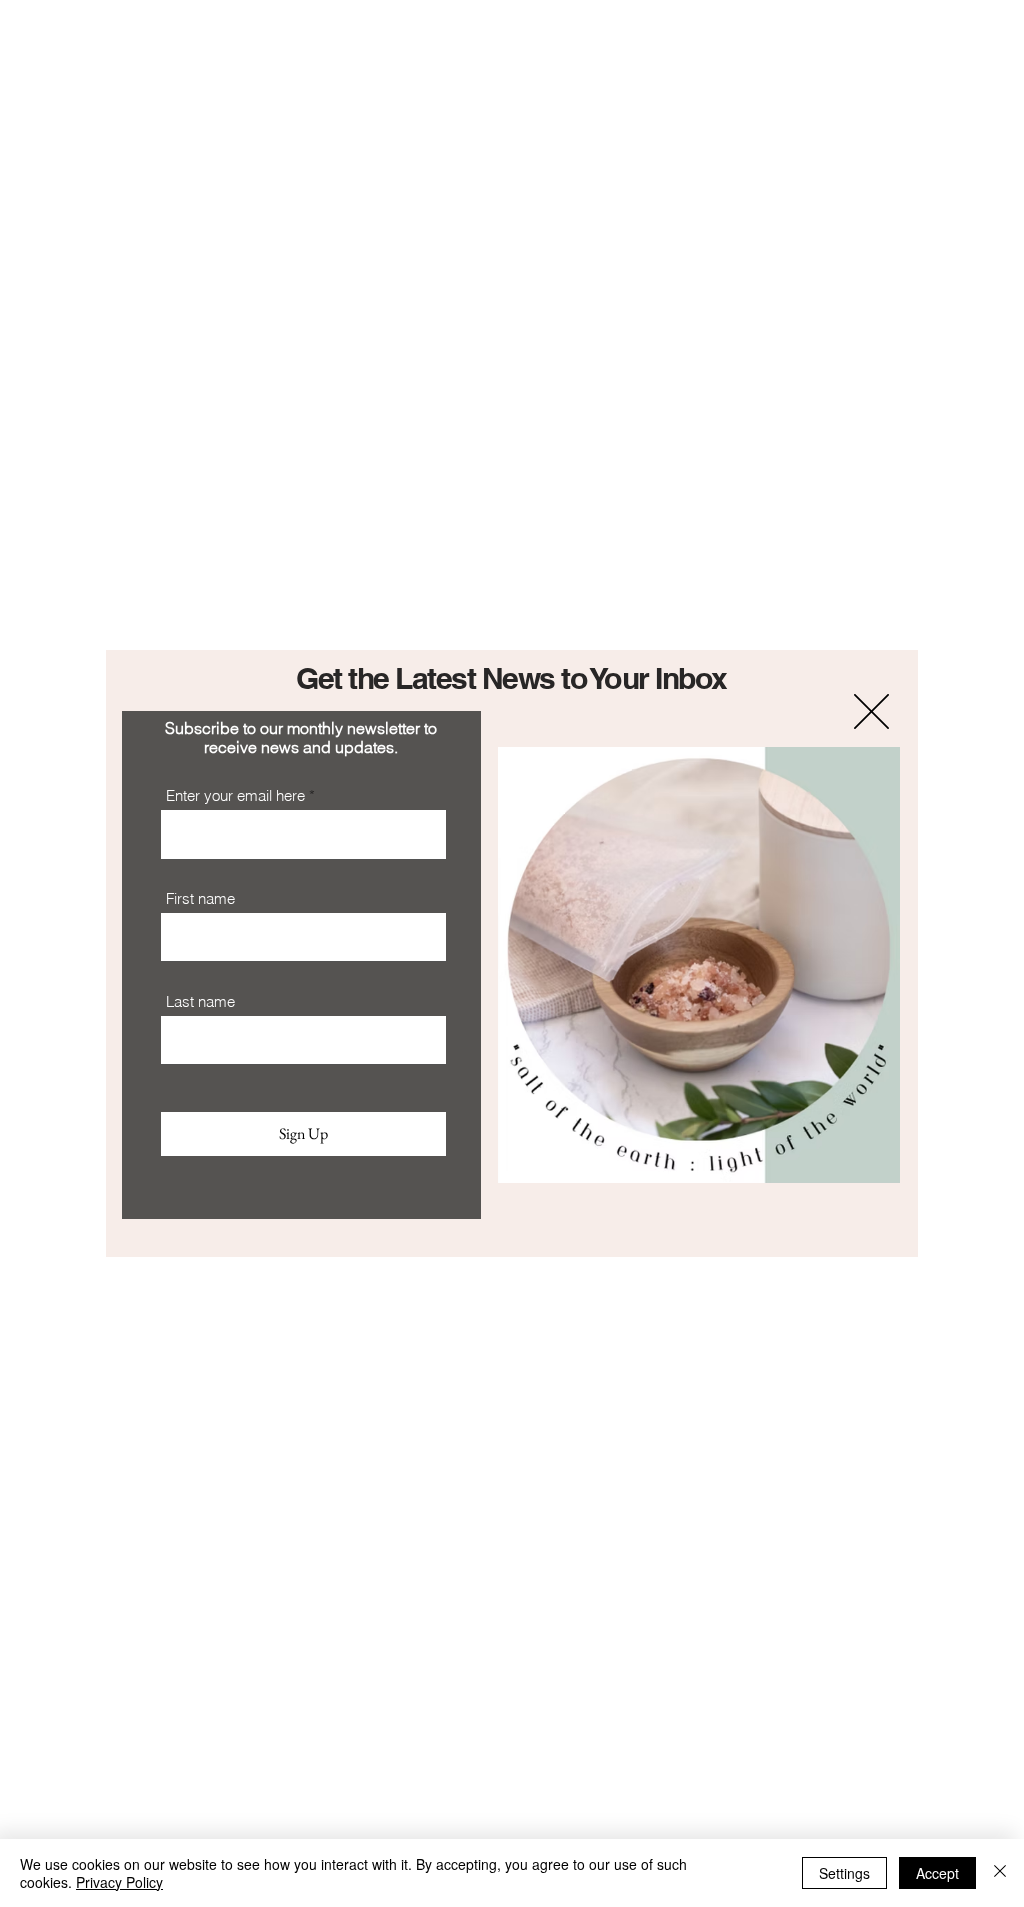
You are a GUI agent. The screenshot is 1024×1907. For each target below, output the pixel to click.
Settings (844, 1873)
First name (200, 898)
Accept (937, 1873)
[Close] (1000, 1873)
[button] (871, 711)
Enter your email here (235, 795)
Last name (200, 1001)
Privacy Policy (119, 1882)
